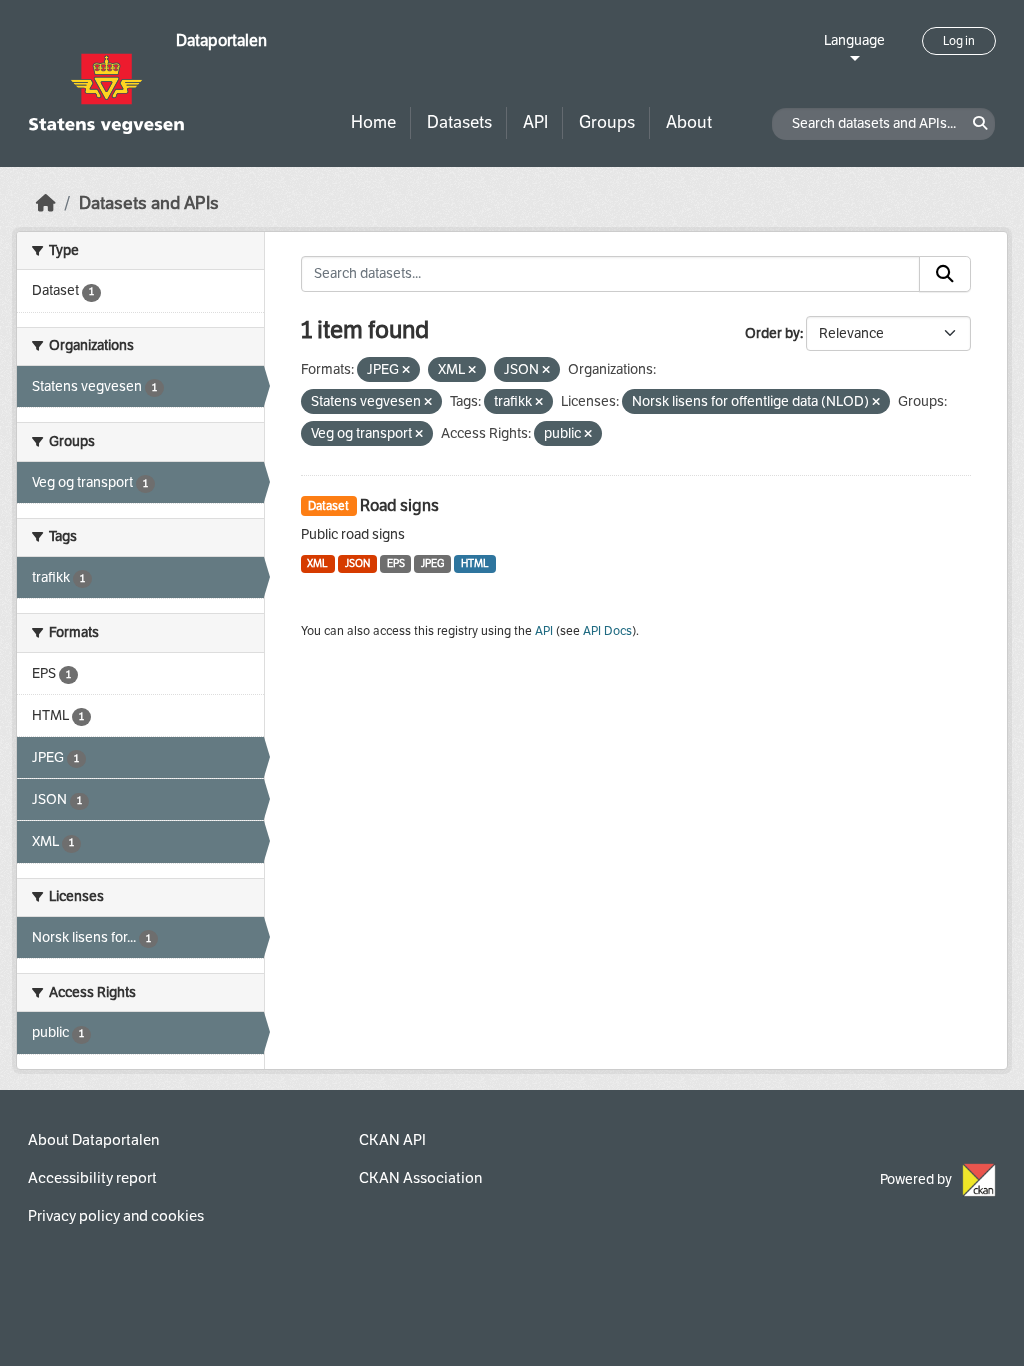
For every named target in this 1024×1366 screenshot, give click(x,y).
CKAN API (392, 1140)
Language (854, 40)
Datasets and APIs (149, 203)
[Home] (46, 203)
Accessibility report (92, 1178)
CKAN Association (420, 1178)
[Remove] (406, 370)
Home (373, 122)
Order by (772, 333)
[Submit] (945, 274)
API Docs (607, 631)
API (535, 122)
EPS (396, 563)
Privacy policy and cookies (116, 1216)
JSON (357, 563)
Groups (607, 122)
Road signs (399, 505)
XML (317, 563)
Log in (959, 41)
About (689, 122)
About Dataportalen (93, 1140)
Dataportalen (221, 40)
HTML (475, 563)
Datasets (459, 122)
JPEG (432, 563)
